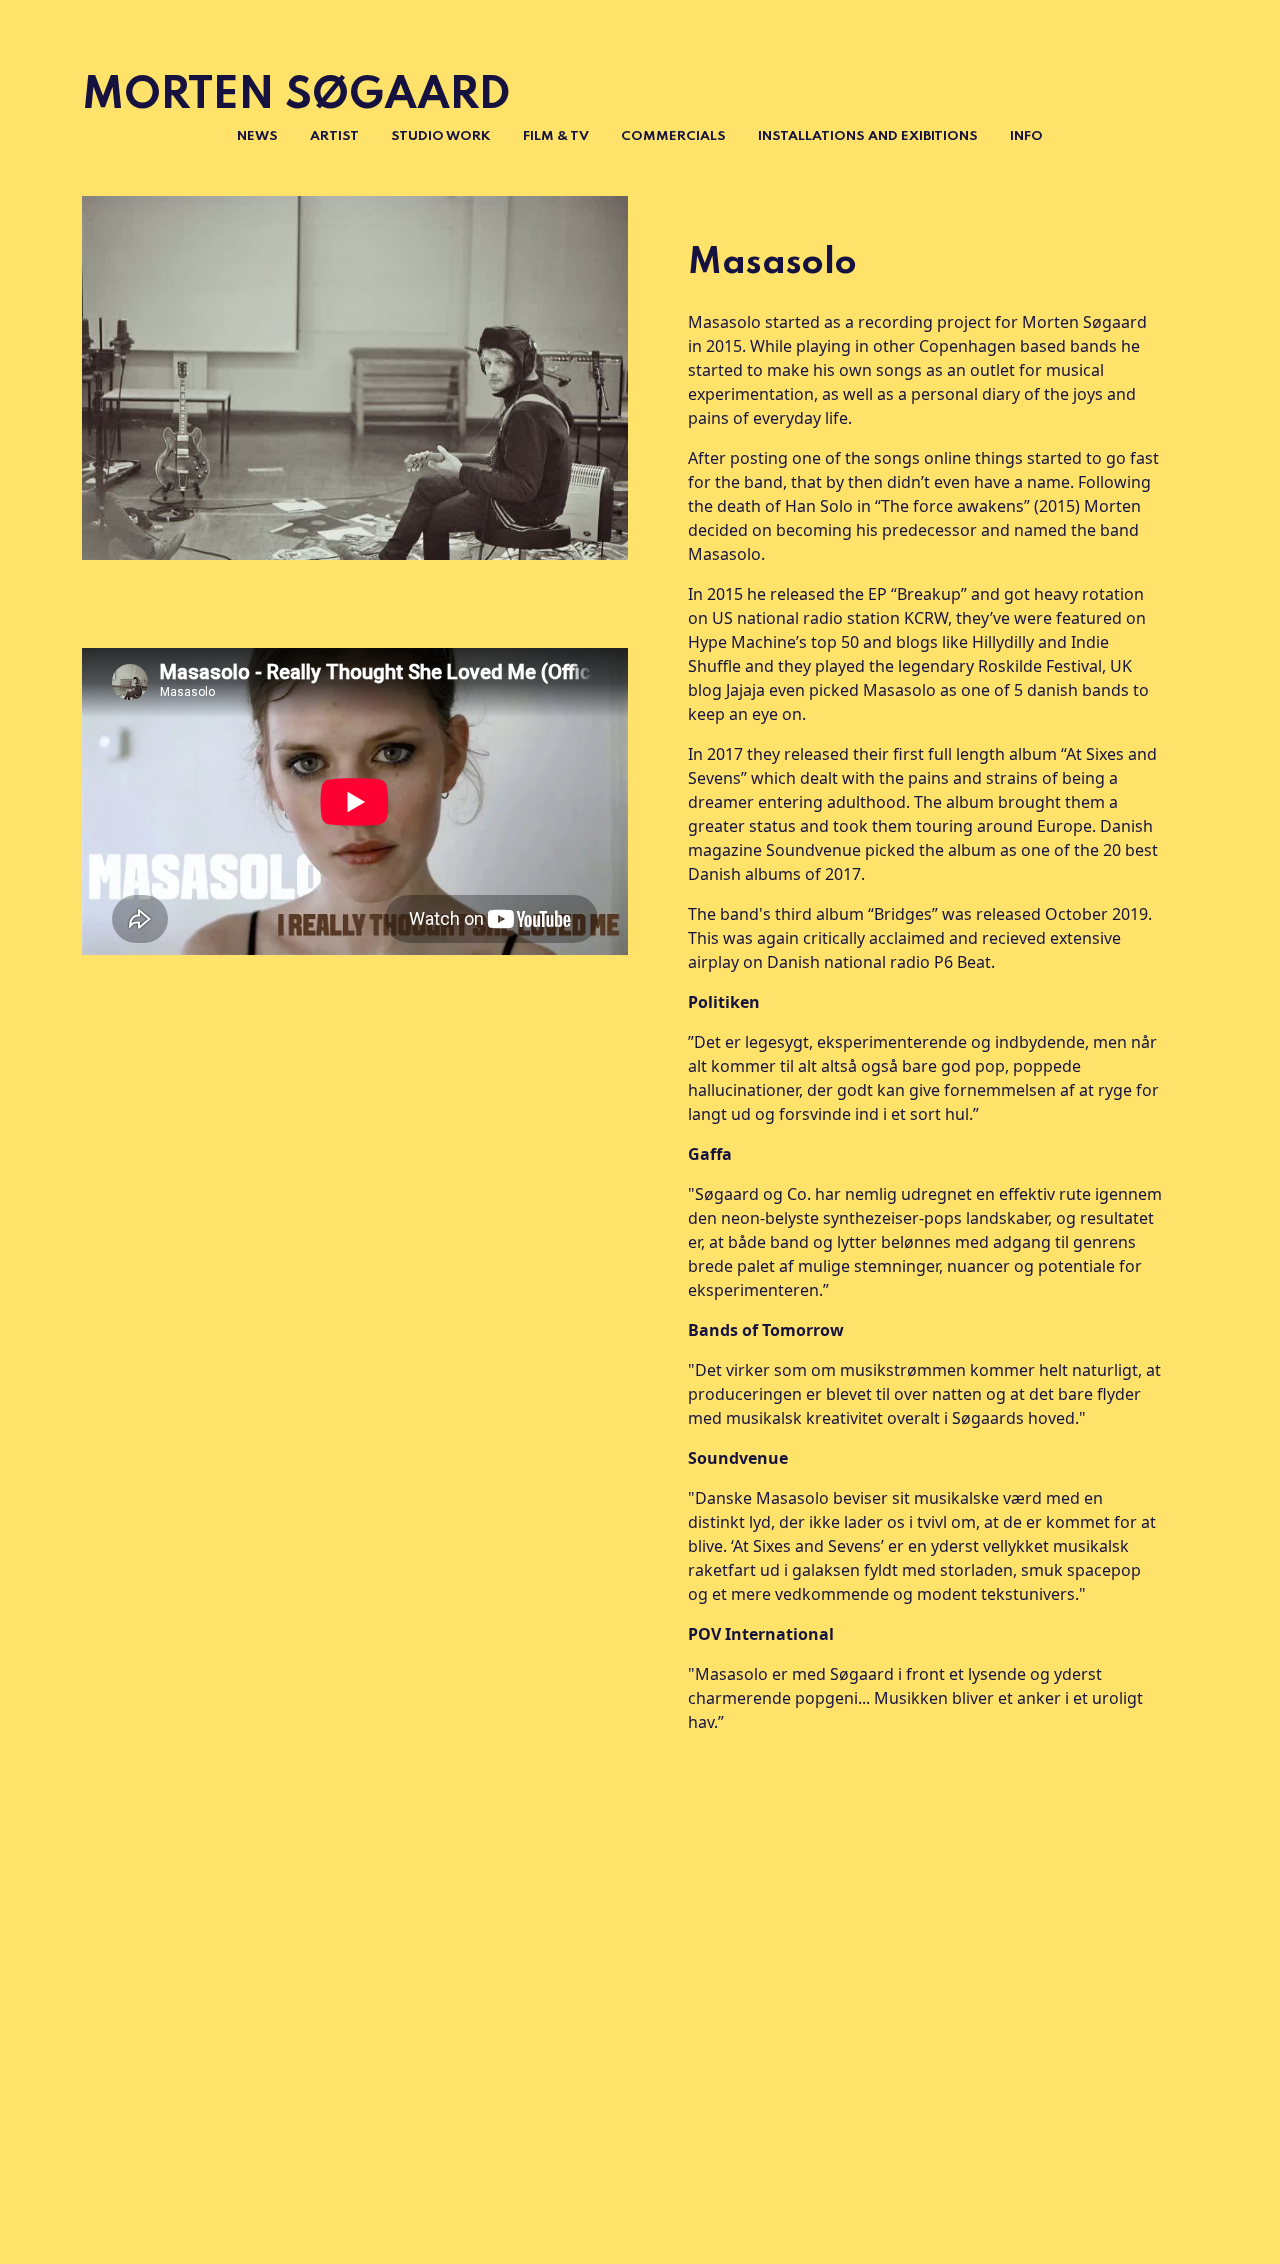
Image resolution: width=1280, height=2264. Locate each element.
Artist (334, 136)
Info (1026, 136)
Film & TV (556, 136)
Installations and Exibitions (868, 136)
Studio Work (441, 136)
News (257, 136)
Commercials (673, 136)
